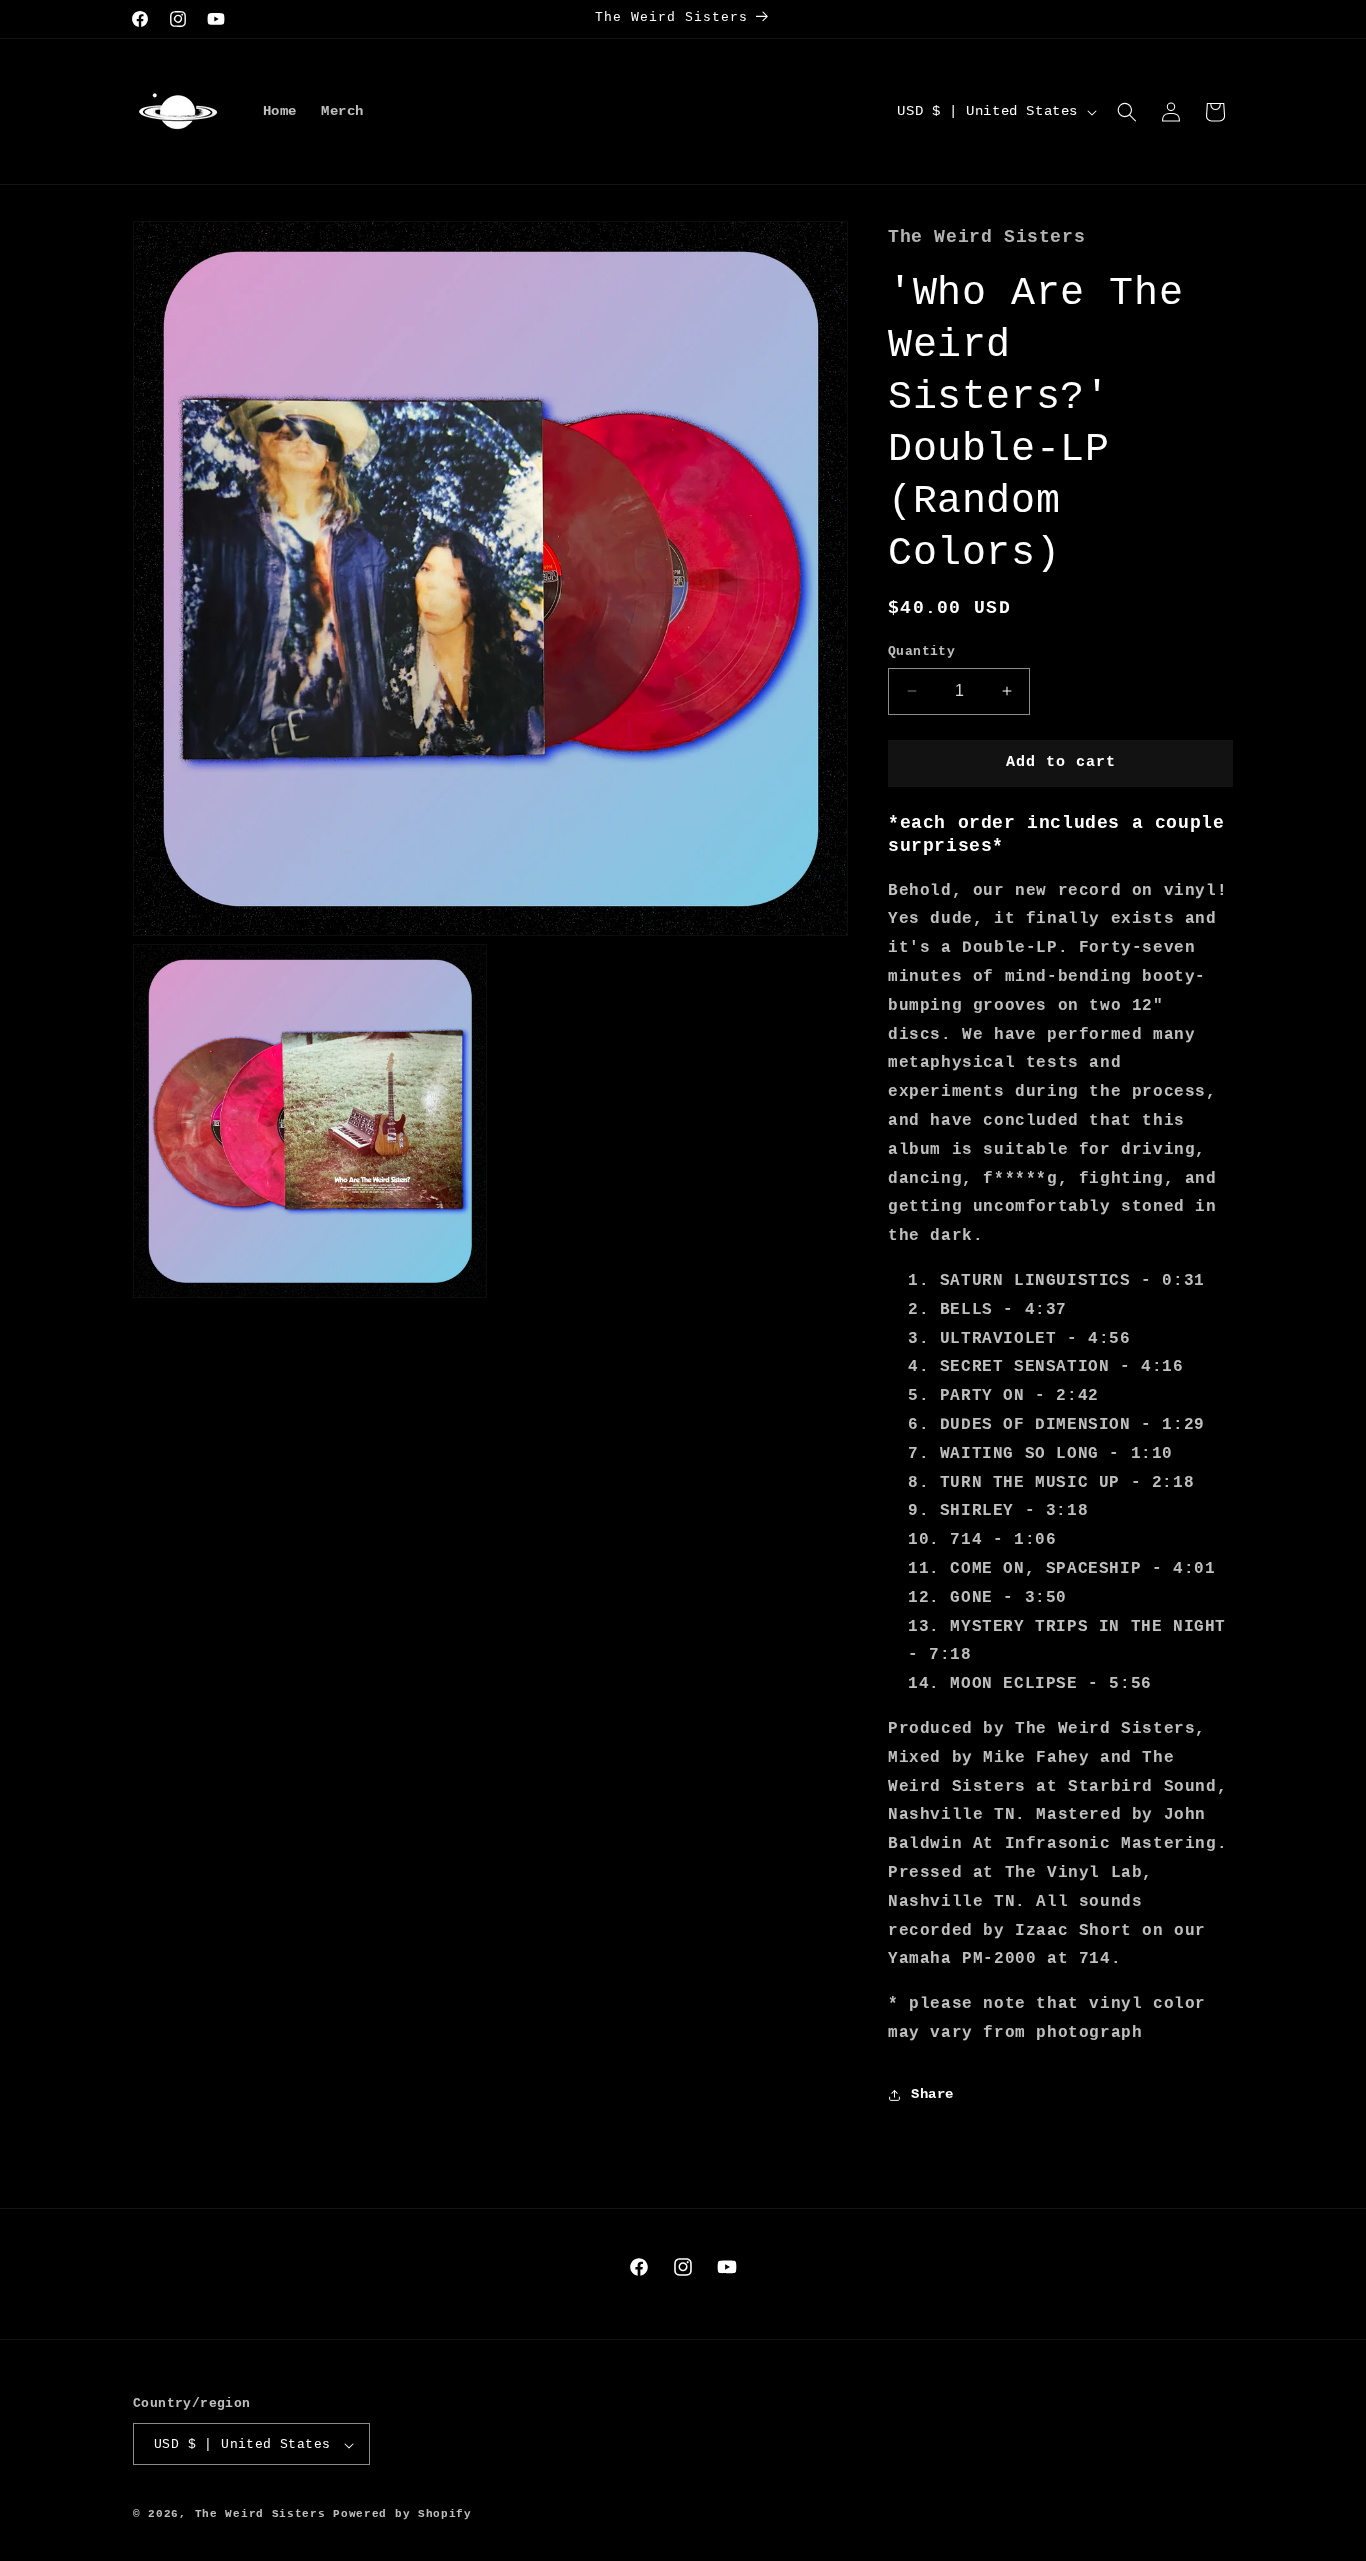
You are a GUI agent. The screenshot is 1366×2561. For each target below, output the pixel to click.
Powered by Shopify (402, 2515)
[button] (1127, 112)
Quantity (921, 651)
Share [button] (932, 2094)
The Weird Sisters (260, 2515)
